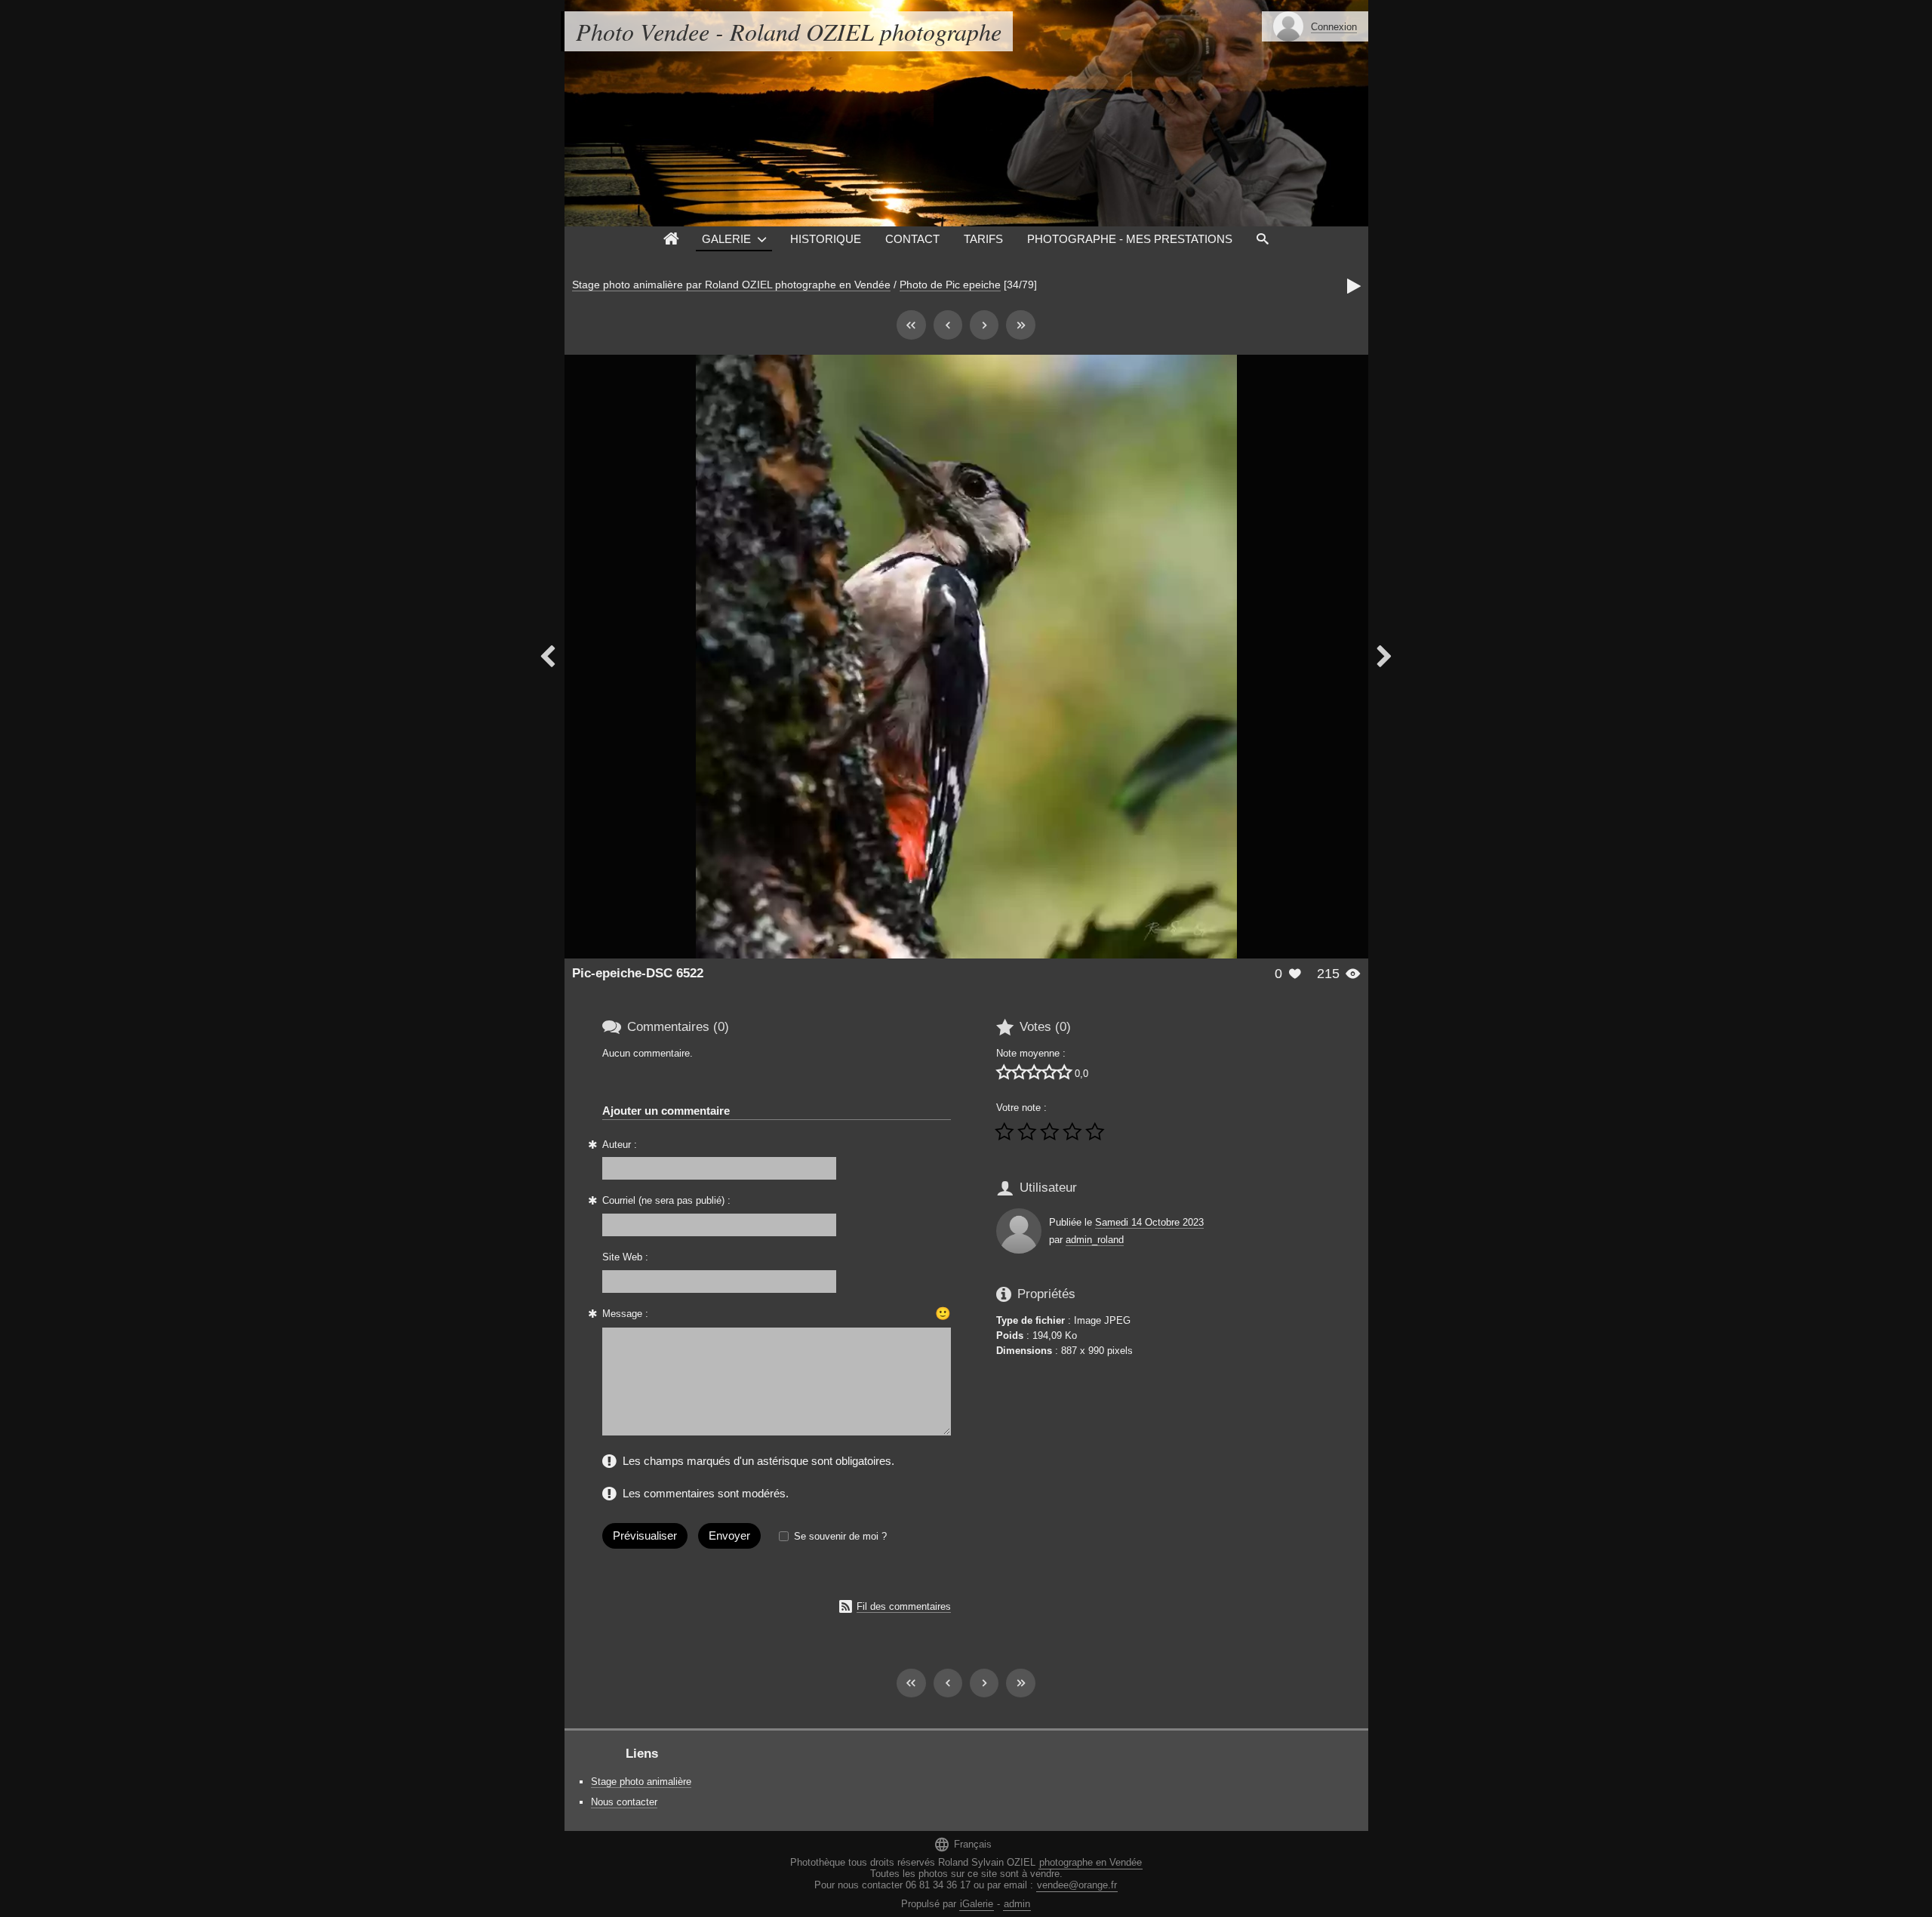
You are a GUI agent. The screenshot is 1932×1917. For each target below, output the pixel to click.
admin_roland (1095, 1240)
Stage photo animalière (641, 1782)
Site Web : (625, 1257)
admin (1017, 1904)
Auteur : (620, 1145)
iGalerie (977, 1904)
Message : (625, 1314)
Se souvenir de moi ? (840, 1536)
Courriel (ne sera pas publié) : (666, 1200)
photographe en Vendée (1091, 1862)
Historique (826, 239)
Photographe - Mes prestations (1130, 239)
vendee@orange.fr (1077, 1885)
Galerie (726, 239)
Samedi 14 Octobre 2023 (1149, 1222)
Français (963, 1844)
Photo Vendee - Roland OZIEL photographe (789, 31)
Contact (912, 239)
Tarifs (983, 239)
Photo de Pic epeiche (950, 285)
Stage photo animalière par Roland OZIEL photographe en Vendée (731, 285)
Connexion (1334, 27)
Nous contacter (624, 1802)
